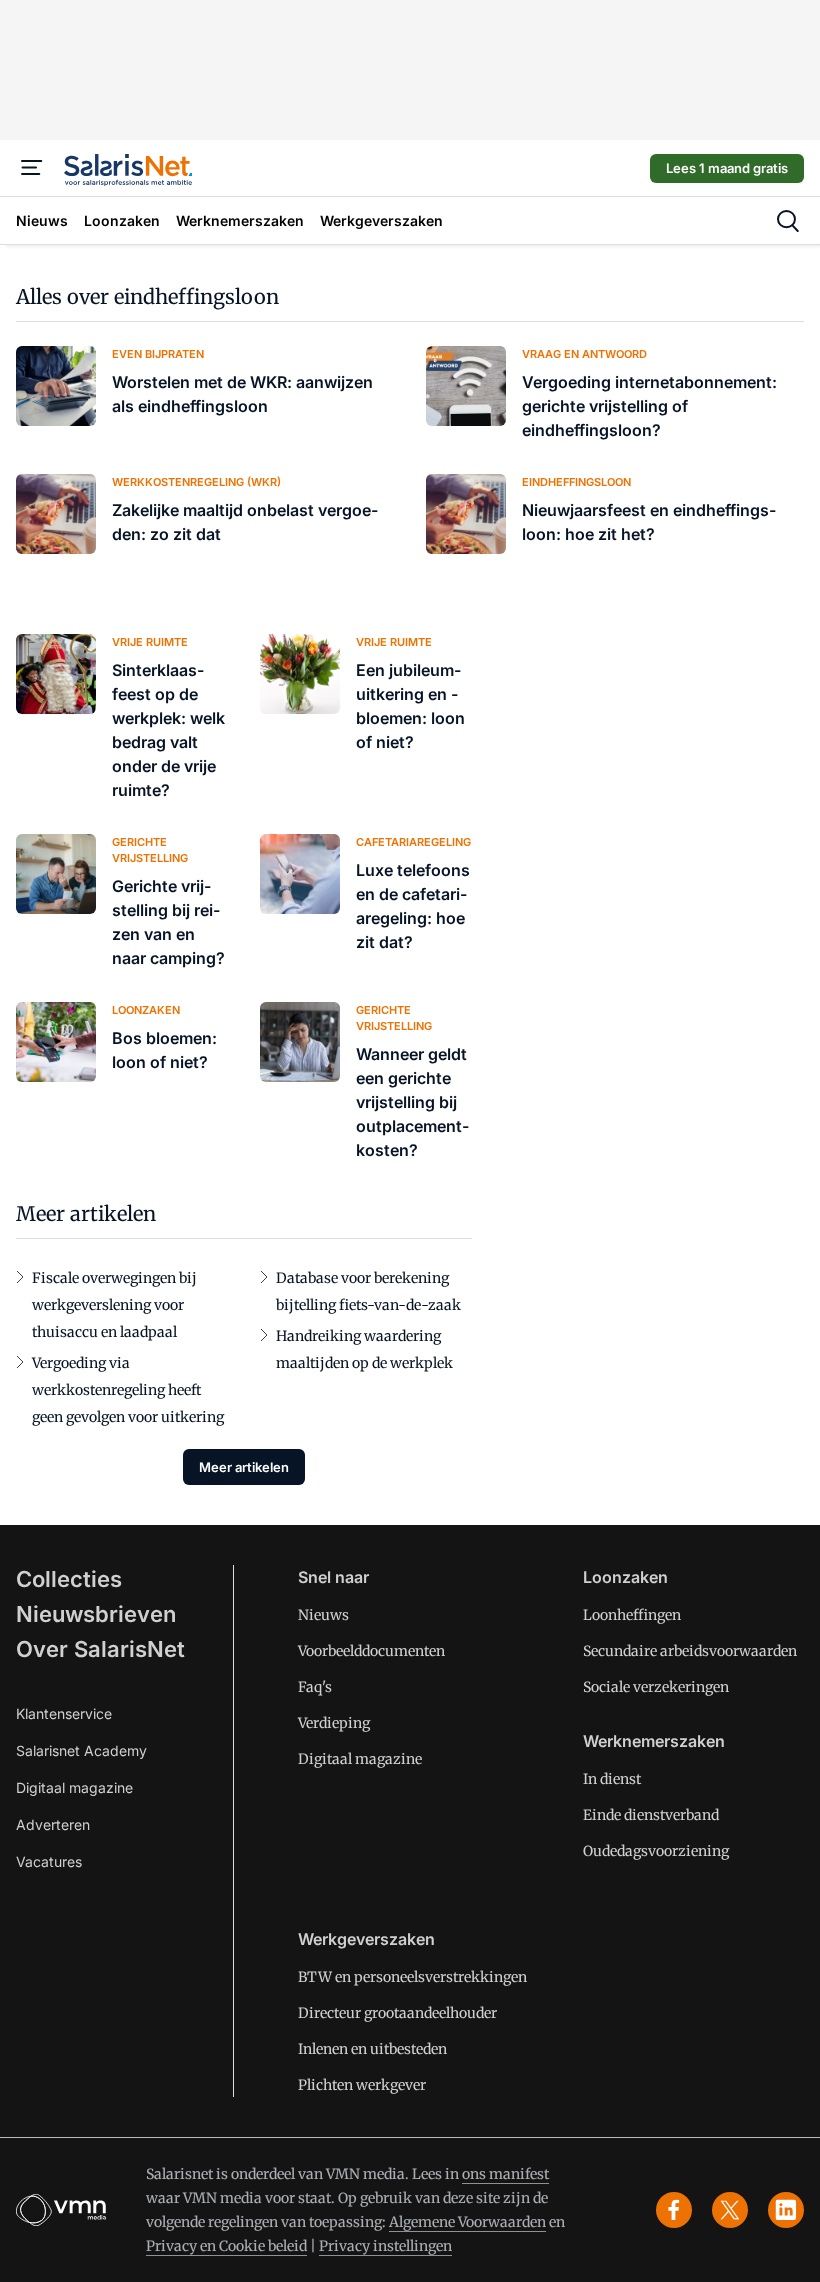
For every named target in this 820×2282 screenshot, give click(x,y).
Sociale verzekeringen (656, 1687)
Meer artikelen (244, 1467)
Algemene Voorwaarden (467, 2222)
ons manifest (505, 2174)
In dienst (612, 1779)
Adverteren (53, 1824)
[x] (730, 2210)
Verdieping (334, 1723)
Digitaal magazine (74, 1787)
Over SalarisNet (100, 1649)
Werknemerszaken (654, 1741)
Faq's (315, 1687)
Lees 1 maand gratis (727, 168)
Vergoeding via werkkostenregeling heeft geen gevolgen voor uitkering (128, 1390)
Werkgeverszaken (366, 1939)
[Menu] (32, 168)
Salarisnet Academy (81, 1750)
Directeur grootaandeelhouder (397, 2013)
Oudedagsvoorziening (656, 1851)
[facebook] (674, 2210)
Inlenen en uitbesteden (372, 2049)
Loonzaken (625, 1577)
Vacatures (49, 1861)
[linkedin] (786, 2210)
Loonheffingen (632, 1615)
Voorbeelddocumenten (371, 1651)
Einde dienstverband (651, 1815)
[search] (788, 221)
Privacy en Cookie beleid (226, 2246)
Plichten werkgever (362, 2085)
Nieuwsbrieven (96, 1614)
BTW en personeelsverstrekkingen (412, 1977)
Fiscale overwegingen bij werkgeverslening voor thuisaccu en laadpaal (114, 1305)
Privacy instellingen (385, 2246)
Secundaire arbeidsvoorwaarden (690, 1651)
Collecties (69, 1579)
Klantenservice (64, 1713)
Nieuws (323, 1615)
